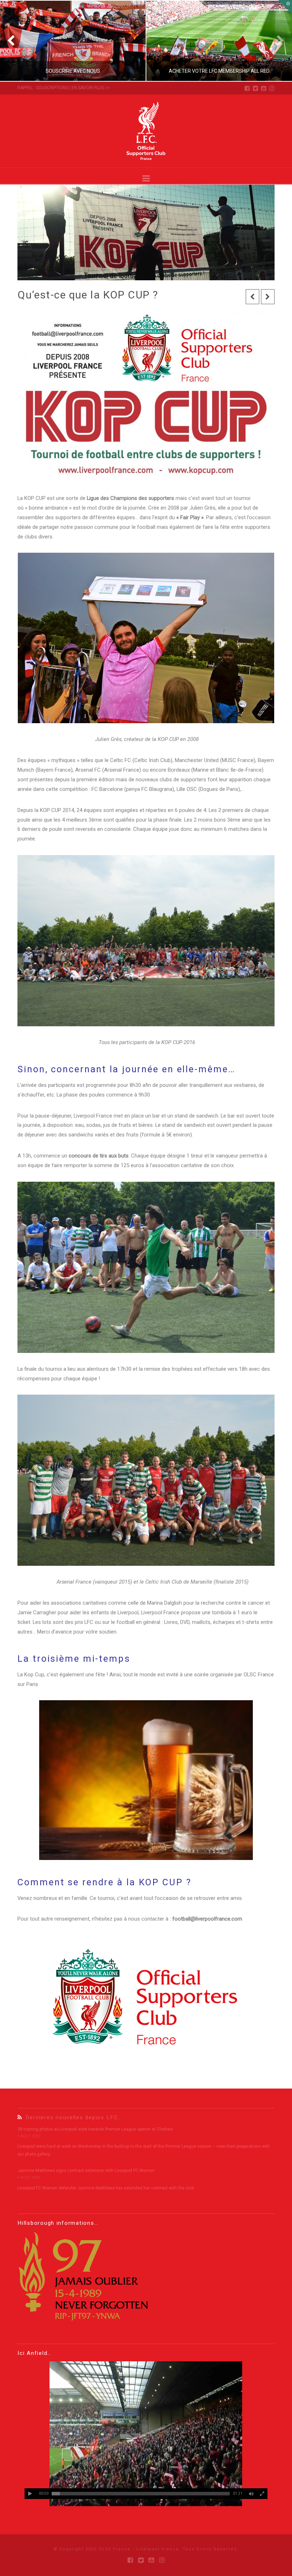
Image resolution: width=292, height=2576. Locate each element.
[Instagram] (272, 88)
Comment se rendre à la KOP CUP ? (104, 1882)
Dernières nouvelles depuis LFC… (74, 2117)
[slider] (141, 2494)
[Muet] (251, 2494)
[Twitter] (255, 88)
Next (277, 41)
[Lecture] (30, 2494)
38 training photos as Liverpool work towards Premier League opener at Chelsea (95, 2129)
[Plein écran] (262, 2494)
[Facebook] (247, 88)
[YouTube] (264, 88)
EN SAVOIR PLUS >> (91, 88)
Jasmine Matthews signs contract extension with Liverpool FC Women (86, 2171)
